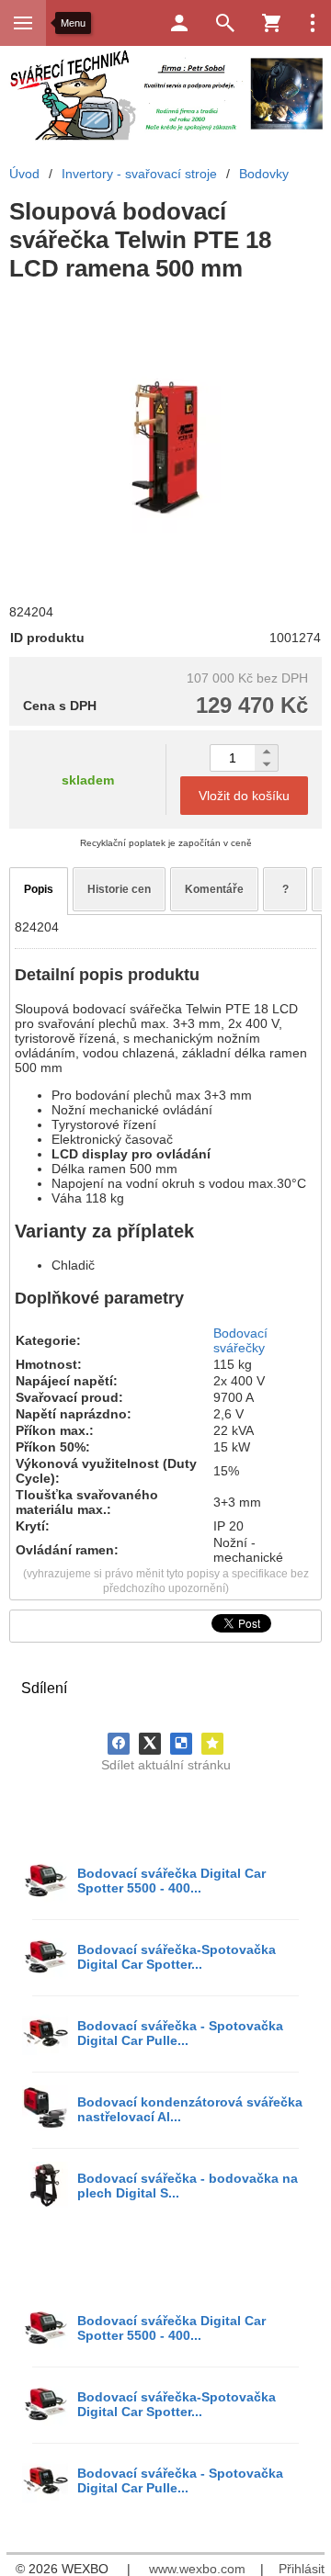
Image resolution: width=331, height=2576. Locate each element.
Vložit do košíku (244, 796)
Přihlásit (302, 2569)
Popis (39, 889)
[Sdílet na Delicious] (181, 1744)
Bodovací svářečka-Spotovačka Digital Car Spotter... (177, 1957)
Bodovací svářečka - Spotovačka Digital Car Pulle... (180, 2033)
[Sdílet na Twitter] (150, 1744)
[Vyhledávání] (225, 23)
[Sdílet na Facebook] (119, 1744)
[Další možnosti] (313, 23)
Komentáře (214, 889)
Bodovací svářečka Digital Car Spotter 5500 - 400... (171, 1881)
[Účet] (179, 23)
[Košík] (271, 23)
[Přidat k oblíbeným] (212, 1744)
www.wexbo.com (197, 2569)
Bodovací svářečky (240, 1340)
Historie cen (119, 889)
